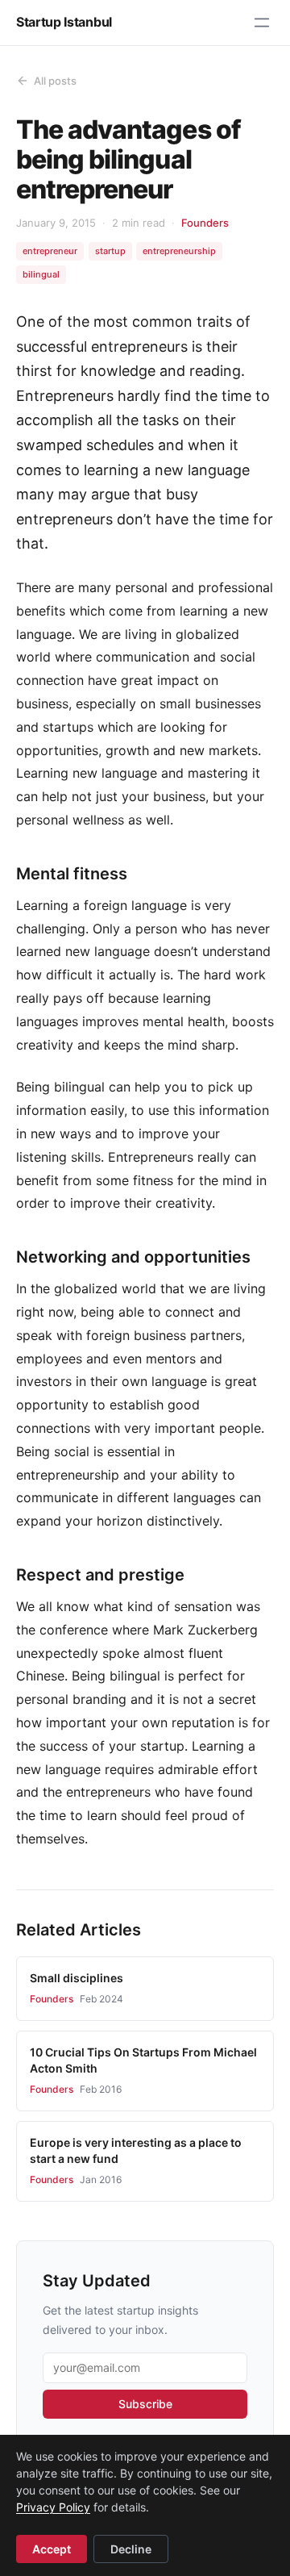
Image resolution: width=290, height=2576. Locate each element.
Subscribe (145, 2404)
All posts (55, 81)
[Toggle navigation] (262, 23)
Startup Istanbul (64, 22)
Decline (131, 2549)
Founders (205, 223)
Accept (52, 2549)
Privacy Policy (53, 2507)
